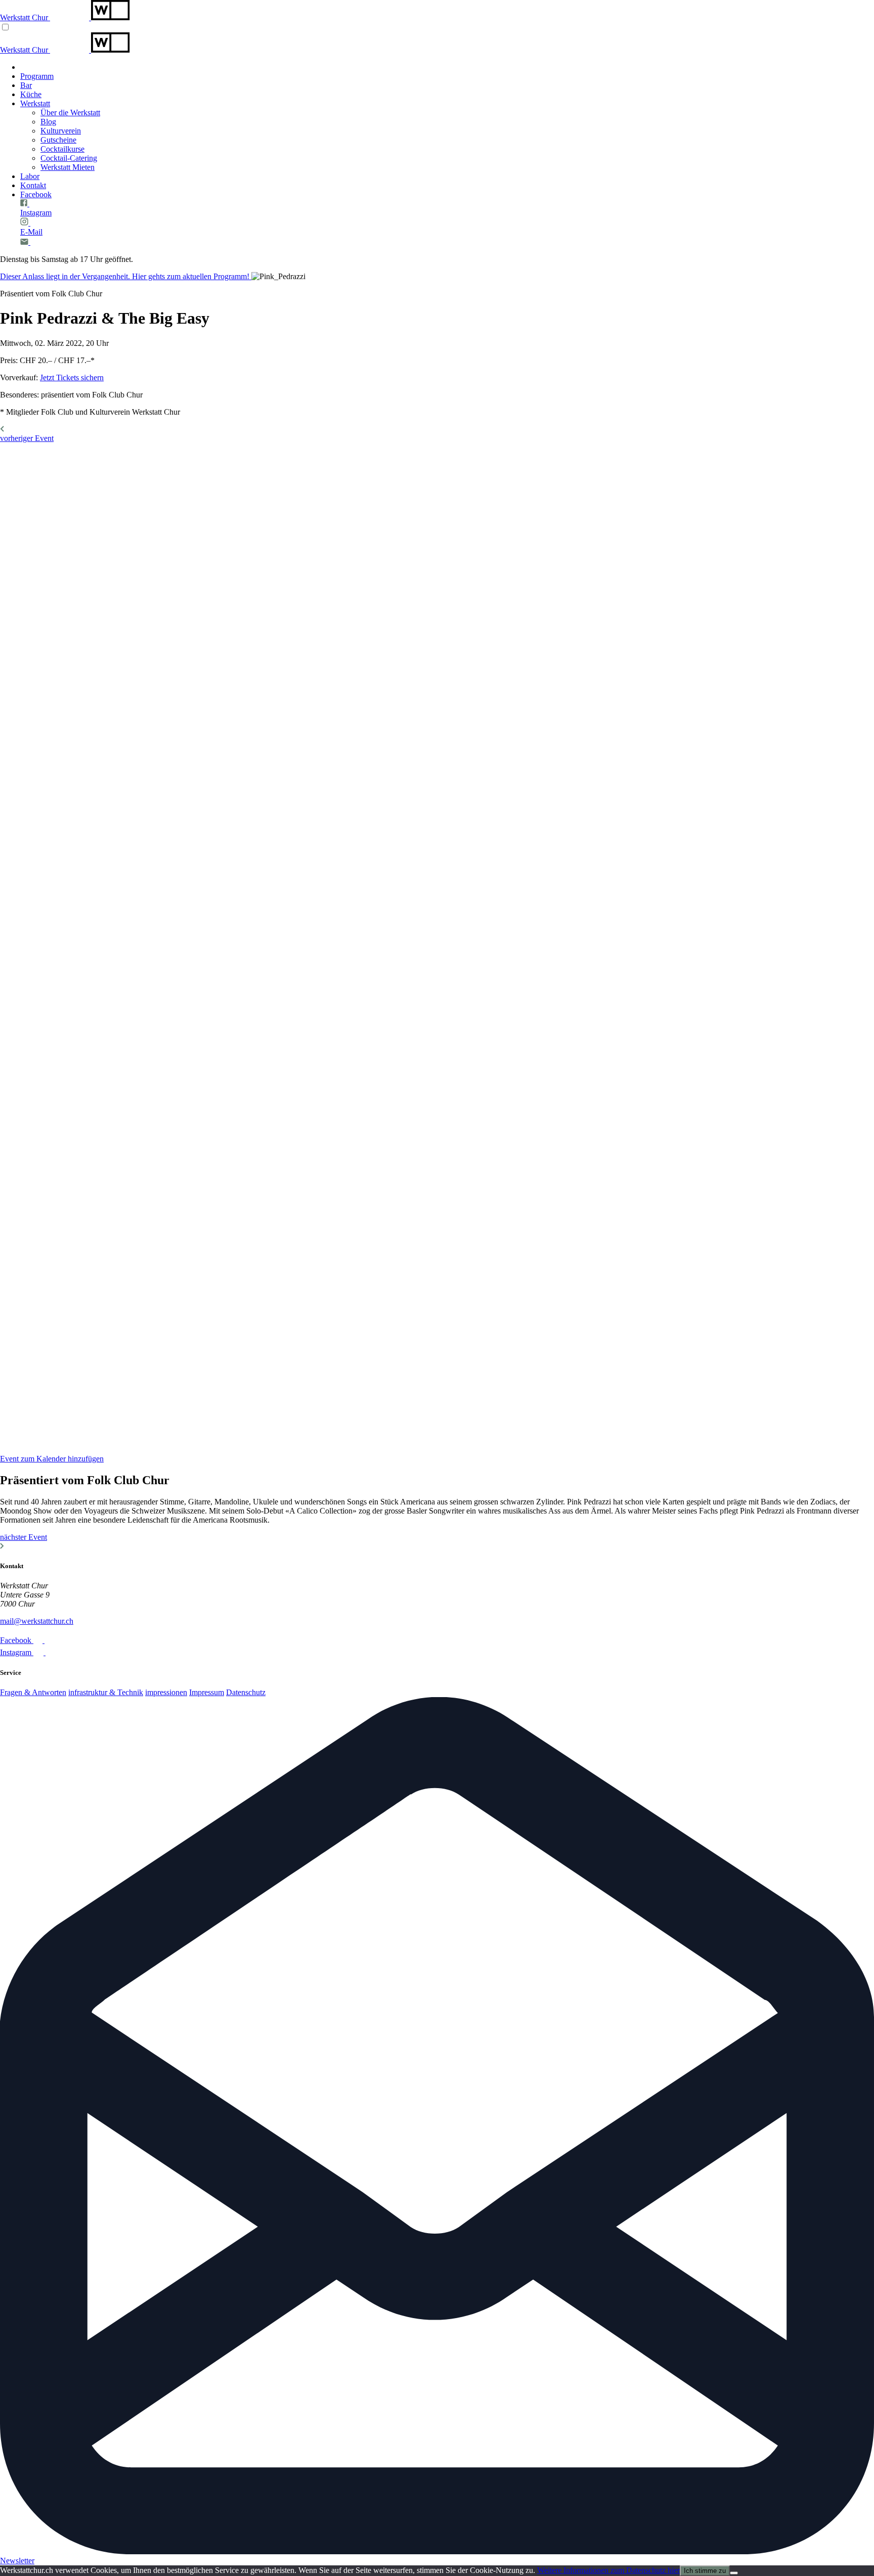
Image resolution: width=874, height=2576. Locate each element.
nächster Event (24, 1537)
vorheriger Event (27, 438)
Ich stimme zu (705, 2571)
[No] (734, 2573)
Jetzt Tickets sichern (72, 377)
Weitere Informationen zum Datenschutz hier (608, 2570)
